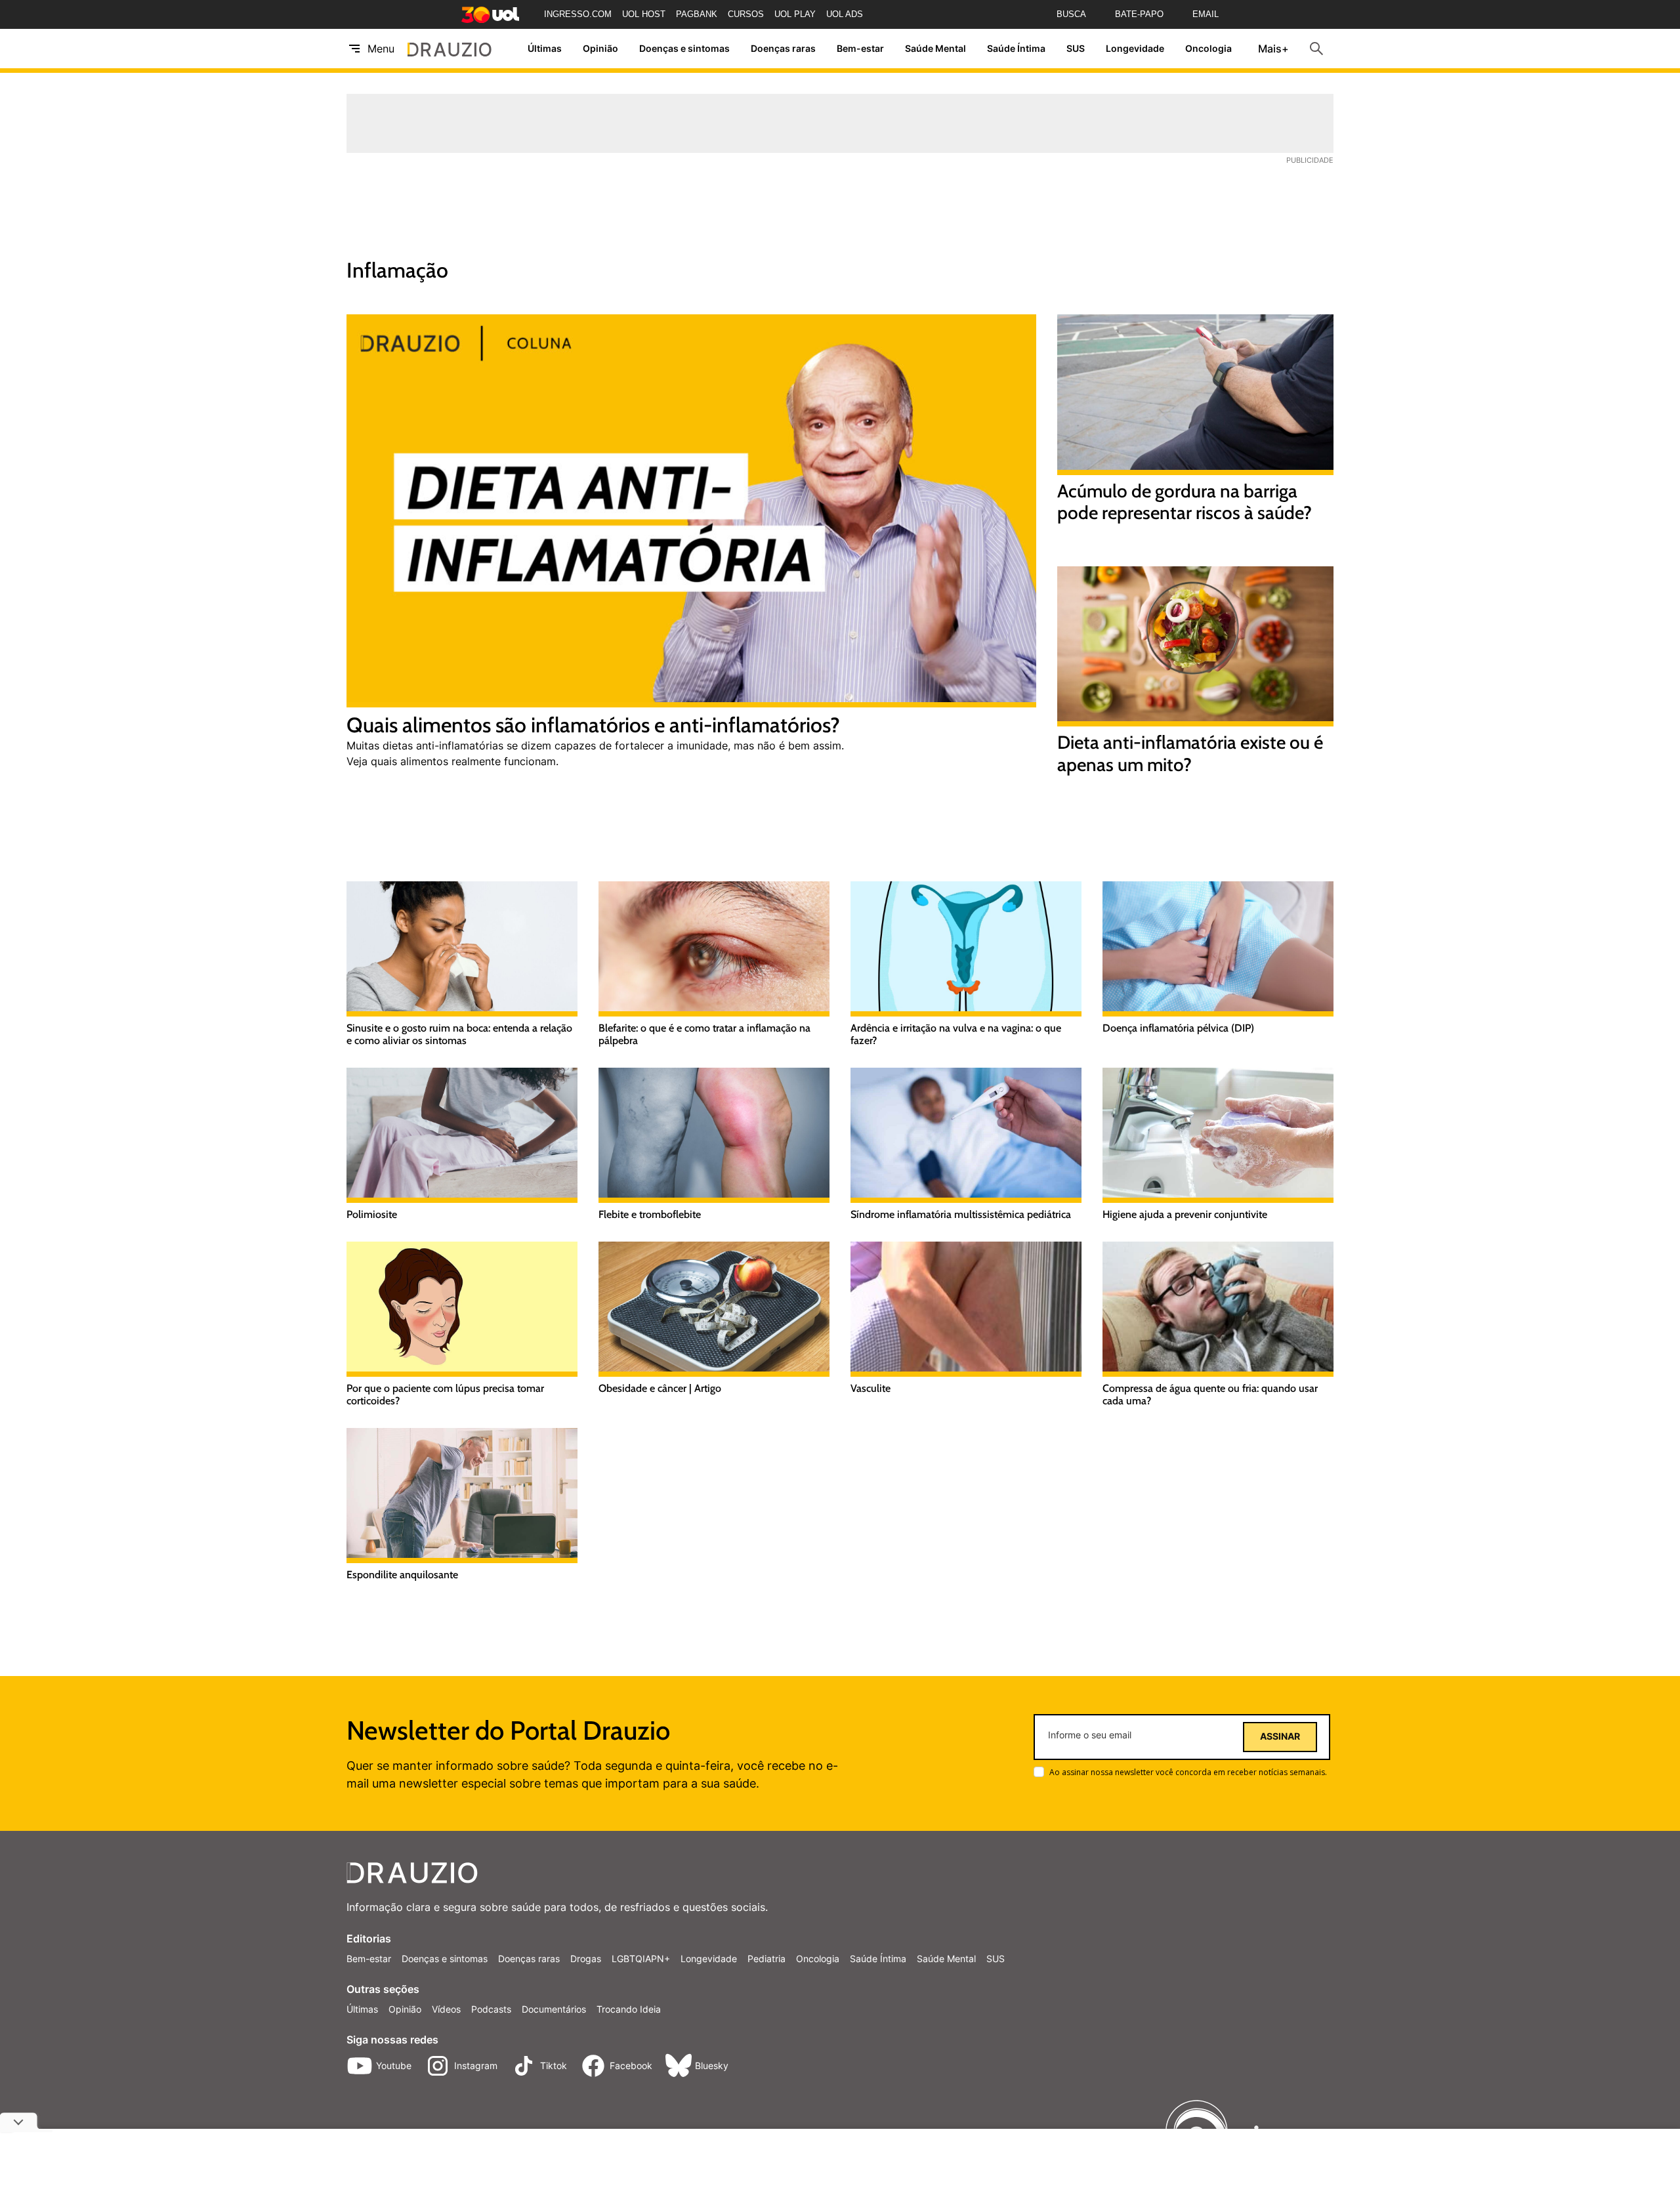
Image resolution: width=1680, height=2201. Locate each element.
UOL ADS (845, 14)
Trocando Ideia (629, 2009)
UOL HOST (644, 14)
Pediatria (766, 1959)
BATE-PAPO (1139, 14)
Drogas (586, 1959)
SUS (1076, 49)
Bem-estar (860, 49)
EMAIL (1206, 14)
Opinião (600, 49)
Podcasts (491, 2009)
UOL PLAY (795, 14)
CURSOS (746, 14)
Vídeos (446, 2009)
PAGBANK (697, 14)
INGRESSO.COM (578, 14)
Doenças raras (783, 49)
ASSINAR (1280, 1736)
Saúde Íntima (1016, 49)
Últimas (545, 49)
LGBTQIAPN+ (641, 1959)
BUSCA (1071, 14)
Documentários (554, 2009)
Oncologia (1208, 49)
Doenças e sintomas (684, 49)
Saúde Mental (935, 49)
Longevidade (1135, 49)
